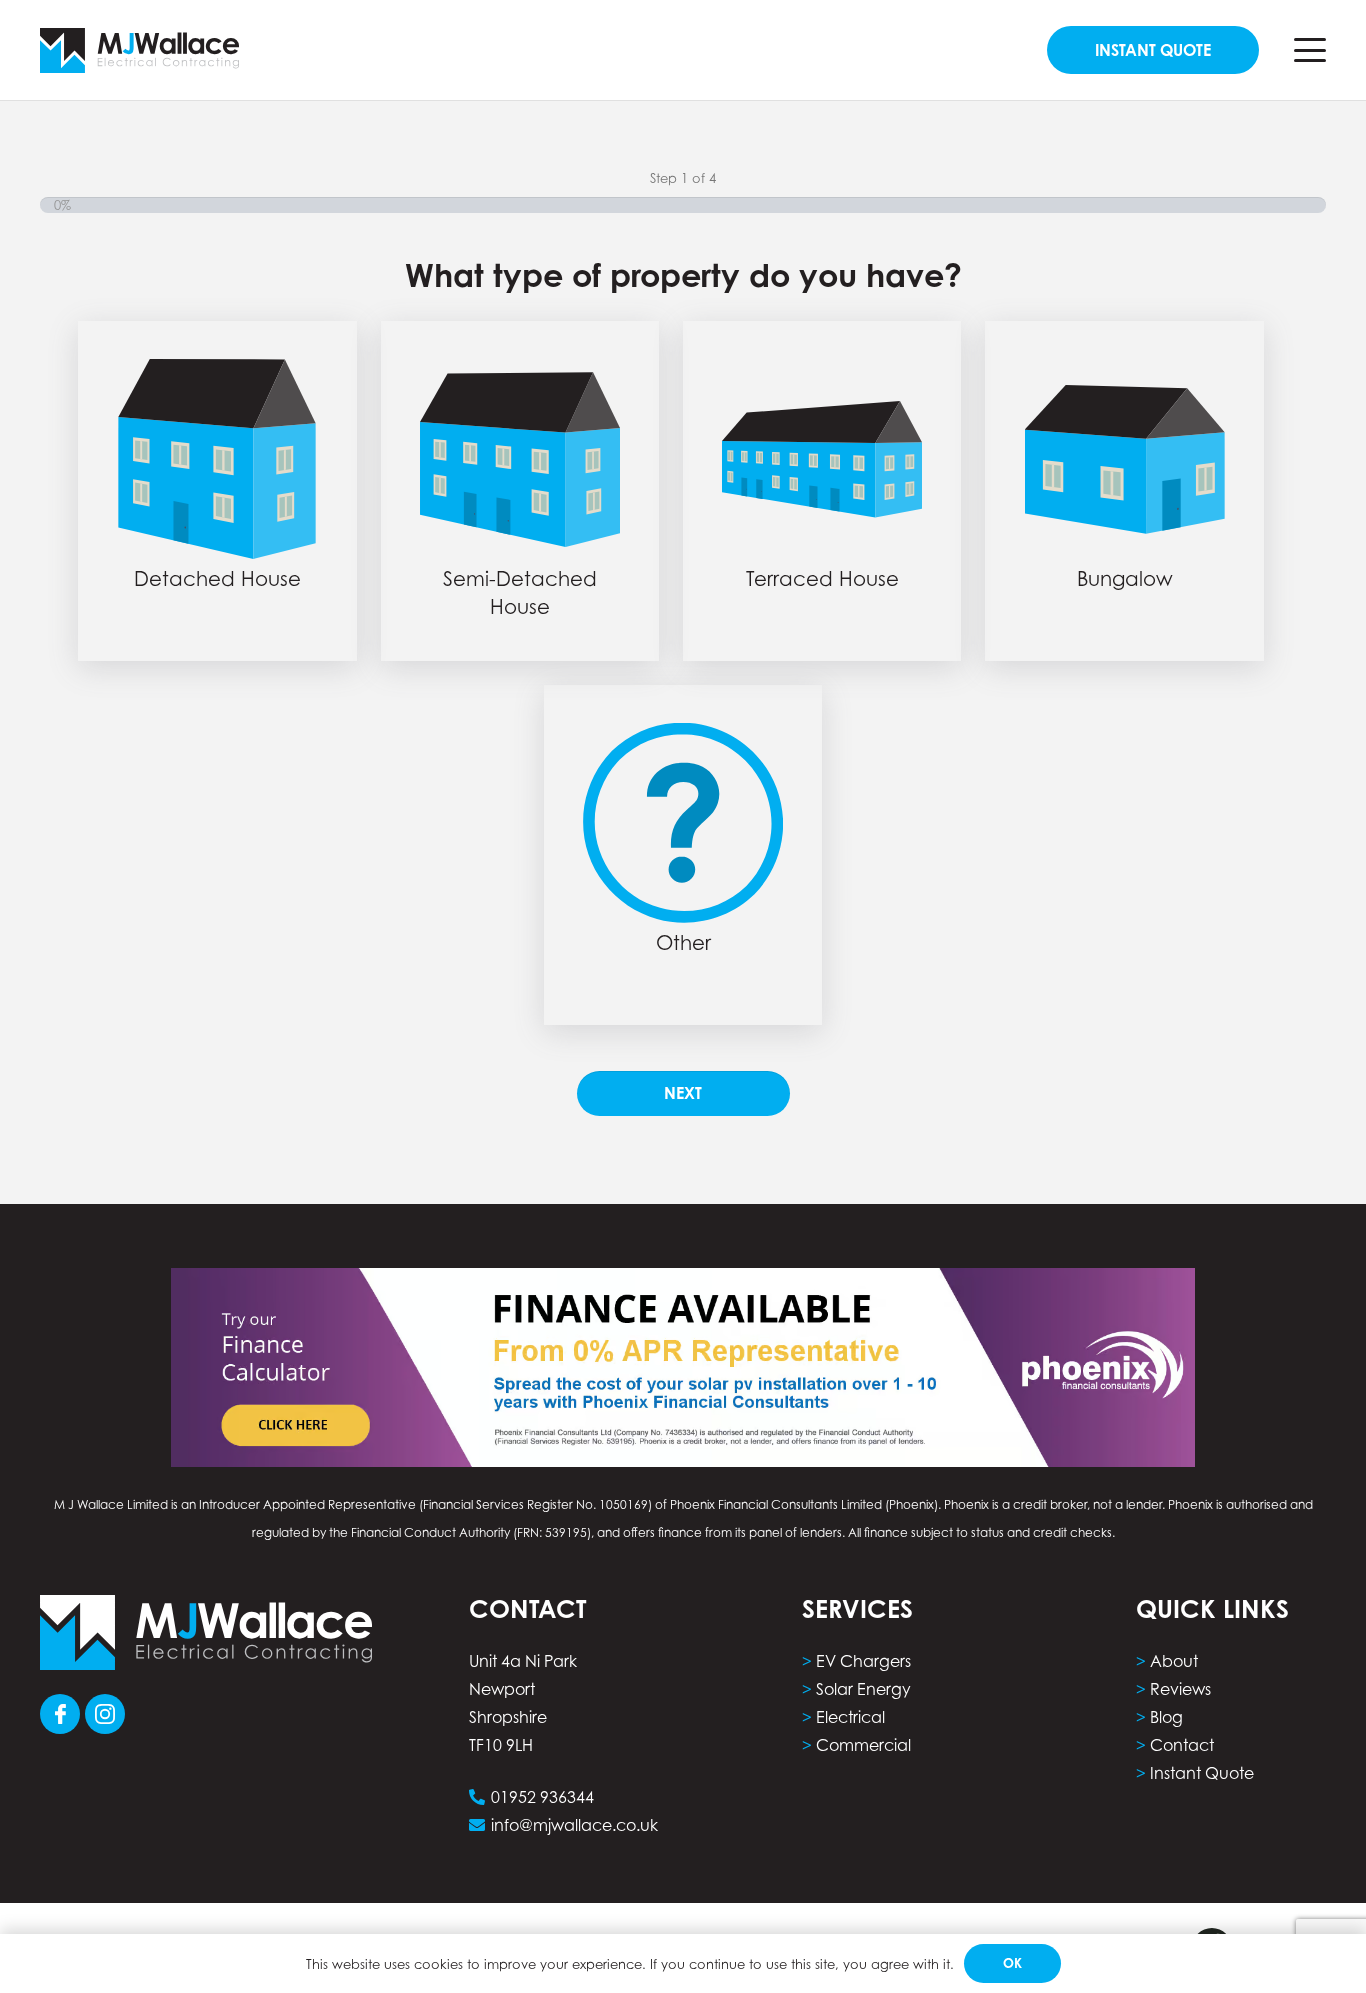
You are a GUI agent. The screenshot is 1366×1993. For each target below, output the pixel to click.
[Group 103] (105, 1714)
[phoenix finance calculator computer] (683, 1367)
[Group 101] (60, 1714)
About (1174, 1661)
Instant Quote (1202, 1773)
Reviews (1180, 1689)
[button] (1310, 50)
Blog (1166, 1717)
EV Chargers (863, 1661)
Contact (1182, 1745)
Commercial (863, 1745)
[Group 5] (139, 50)
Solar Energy (863, 1689)
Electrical (850, 1717)
